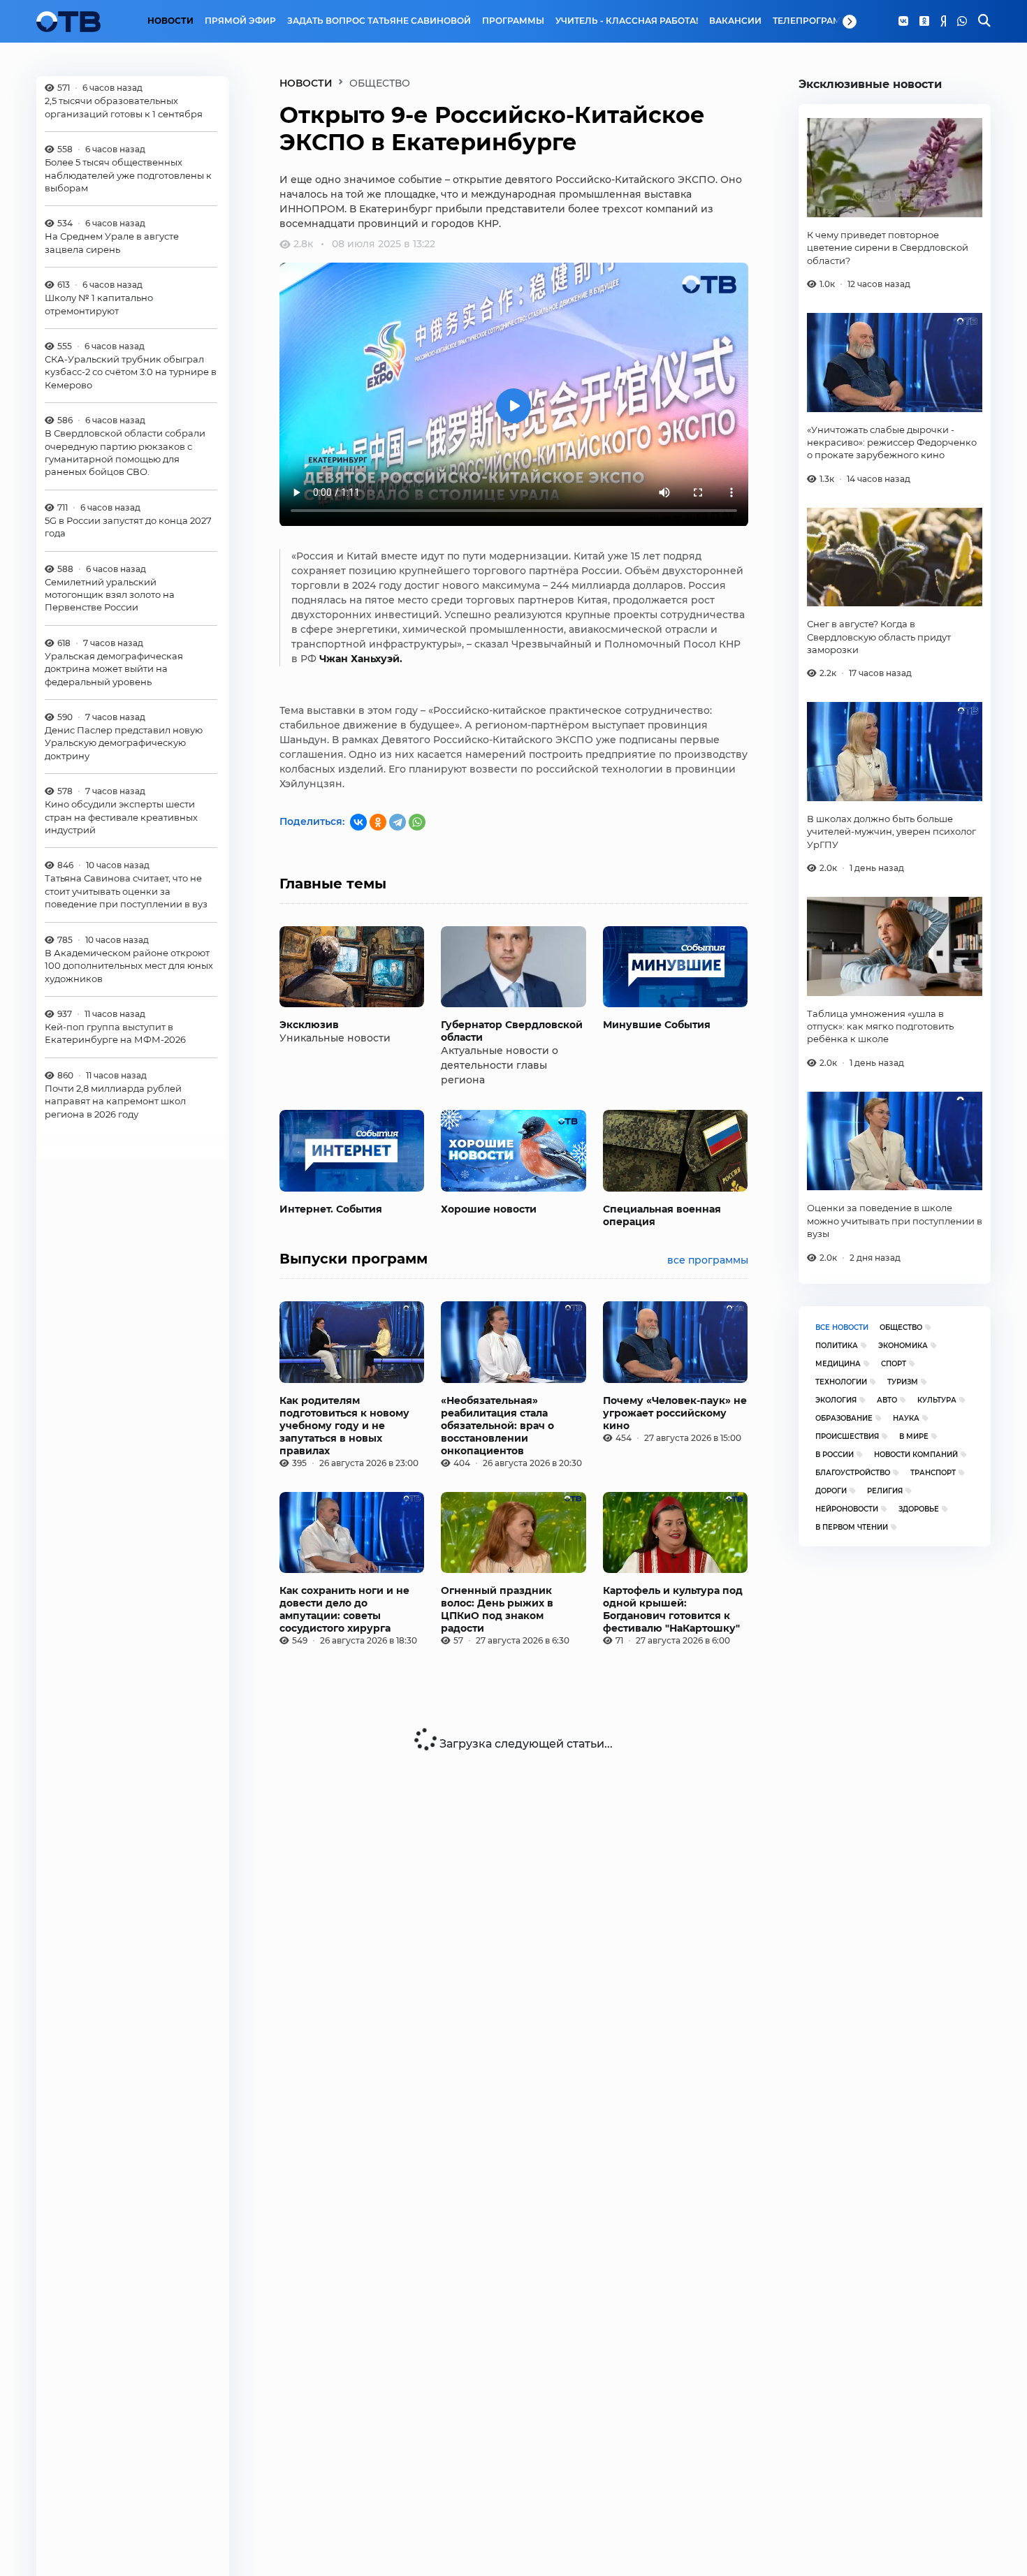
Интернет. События (331, 1209)
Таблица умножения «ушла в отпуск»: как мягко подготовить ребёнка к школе (880, 1026)
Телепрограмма (814, 21)
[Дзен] (943, 22)
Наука (906, 1418)
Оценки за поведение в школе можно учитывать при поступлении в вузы (895, 1221)
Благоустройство (853, 1473)
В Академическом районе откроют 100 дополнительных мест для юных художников (129, 966)
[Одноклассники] (924, 22)
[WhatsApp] (962, 22)
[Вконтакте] (903, 22)
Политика (837, 1346)
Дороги (831, 1491)
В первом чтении (852, 1527)
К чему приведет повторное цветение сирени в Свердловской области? (888, 248)
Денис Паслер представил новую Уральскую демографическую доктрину (124, 743)
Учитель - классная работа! (627, 21)
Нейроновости (847, 1509)
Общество (901, 1327)
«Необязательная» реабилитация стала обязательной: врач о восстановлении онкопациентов (497, 1426)
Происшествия (847, 1436)
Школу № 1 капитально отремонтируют (99, 304)
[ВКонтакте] (358, 822)
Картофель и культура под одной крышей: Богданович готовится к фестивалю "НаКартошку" (673, 1609)
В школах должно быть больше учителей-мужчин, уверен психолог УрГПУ (891, 832)
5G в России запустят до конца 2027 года (128, 527)
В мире (914, 1436)
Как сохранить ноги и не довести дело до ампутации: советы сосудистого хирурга (344, 1609)
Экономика (903, 1346)
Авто (887, 1400)
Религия (885, 1491)
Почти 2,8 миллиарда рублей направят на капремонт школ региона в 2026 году (115, 1101)
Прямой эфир (240, 21)
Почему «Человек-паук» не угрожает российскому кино (675, 1413)
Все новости (842, 1327)
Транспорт (933, 1473)
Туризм (903, 1382)
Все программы (708, 1260)
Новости (170, 21)
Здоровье (919, 1509)
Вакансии (735, 21)
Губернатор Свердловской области (512, 1031)
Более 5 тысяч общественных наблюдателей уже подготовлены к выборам (128, 175)
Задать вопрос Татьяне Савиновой (379, 21)
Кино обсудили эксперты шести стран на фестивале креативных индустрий (121, 817)
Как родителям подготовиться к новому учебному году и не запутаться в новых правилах (344, 1426)
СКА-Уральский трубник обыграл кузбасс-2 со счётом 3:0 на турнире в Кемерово (131, 372)
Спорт (894, 1364)
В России (835, 1455)
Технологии (841, 1382)
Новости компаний (916, 1455)
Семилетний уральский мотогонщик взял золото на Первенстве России (110, 595)
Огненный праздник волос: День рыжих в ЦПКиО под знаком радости (497, 1609)
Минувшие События (657, 1025)
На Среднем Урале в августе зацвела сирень (112, 242)
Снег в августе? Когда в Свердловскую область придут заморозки (879, 637)
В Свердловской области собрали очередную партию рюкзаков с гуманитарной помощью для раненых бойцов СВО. (125, 452)
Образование (844, 1418)
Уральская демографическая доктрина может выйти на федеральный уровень (114, 669)
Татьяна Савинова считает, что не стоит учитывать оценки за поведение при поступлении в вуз (126, 892)
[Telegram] (398, 822)
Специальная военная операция (662, 1215)
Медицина (838, 1364)
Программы (513, 21)
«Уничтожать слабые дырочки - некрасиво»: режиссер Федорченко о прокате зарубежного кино (892, 442)
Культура (937, 1400)
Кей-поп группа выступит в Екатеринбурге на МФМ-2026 (115, 1033)
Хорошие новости (489, 1209)
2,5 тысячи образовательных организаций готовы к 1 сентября (124, 107)
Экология (836, 1400)
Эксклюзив (309, 1025)
